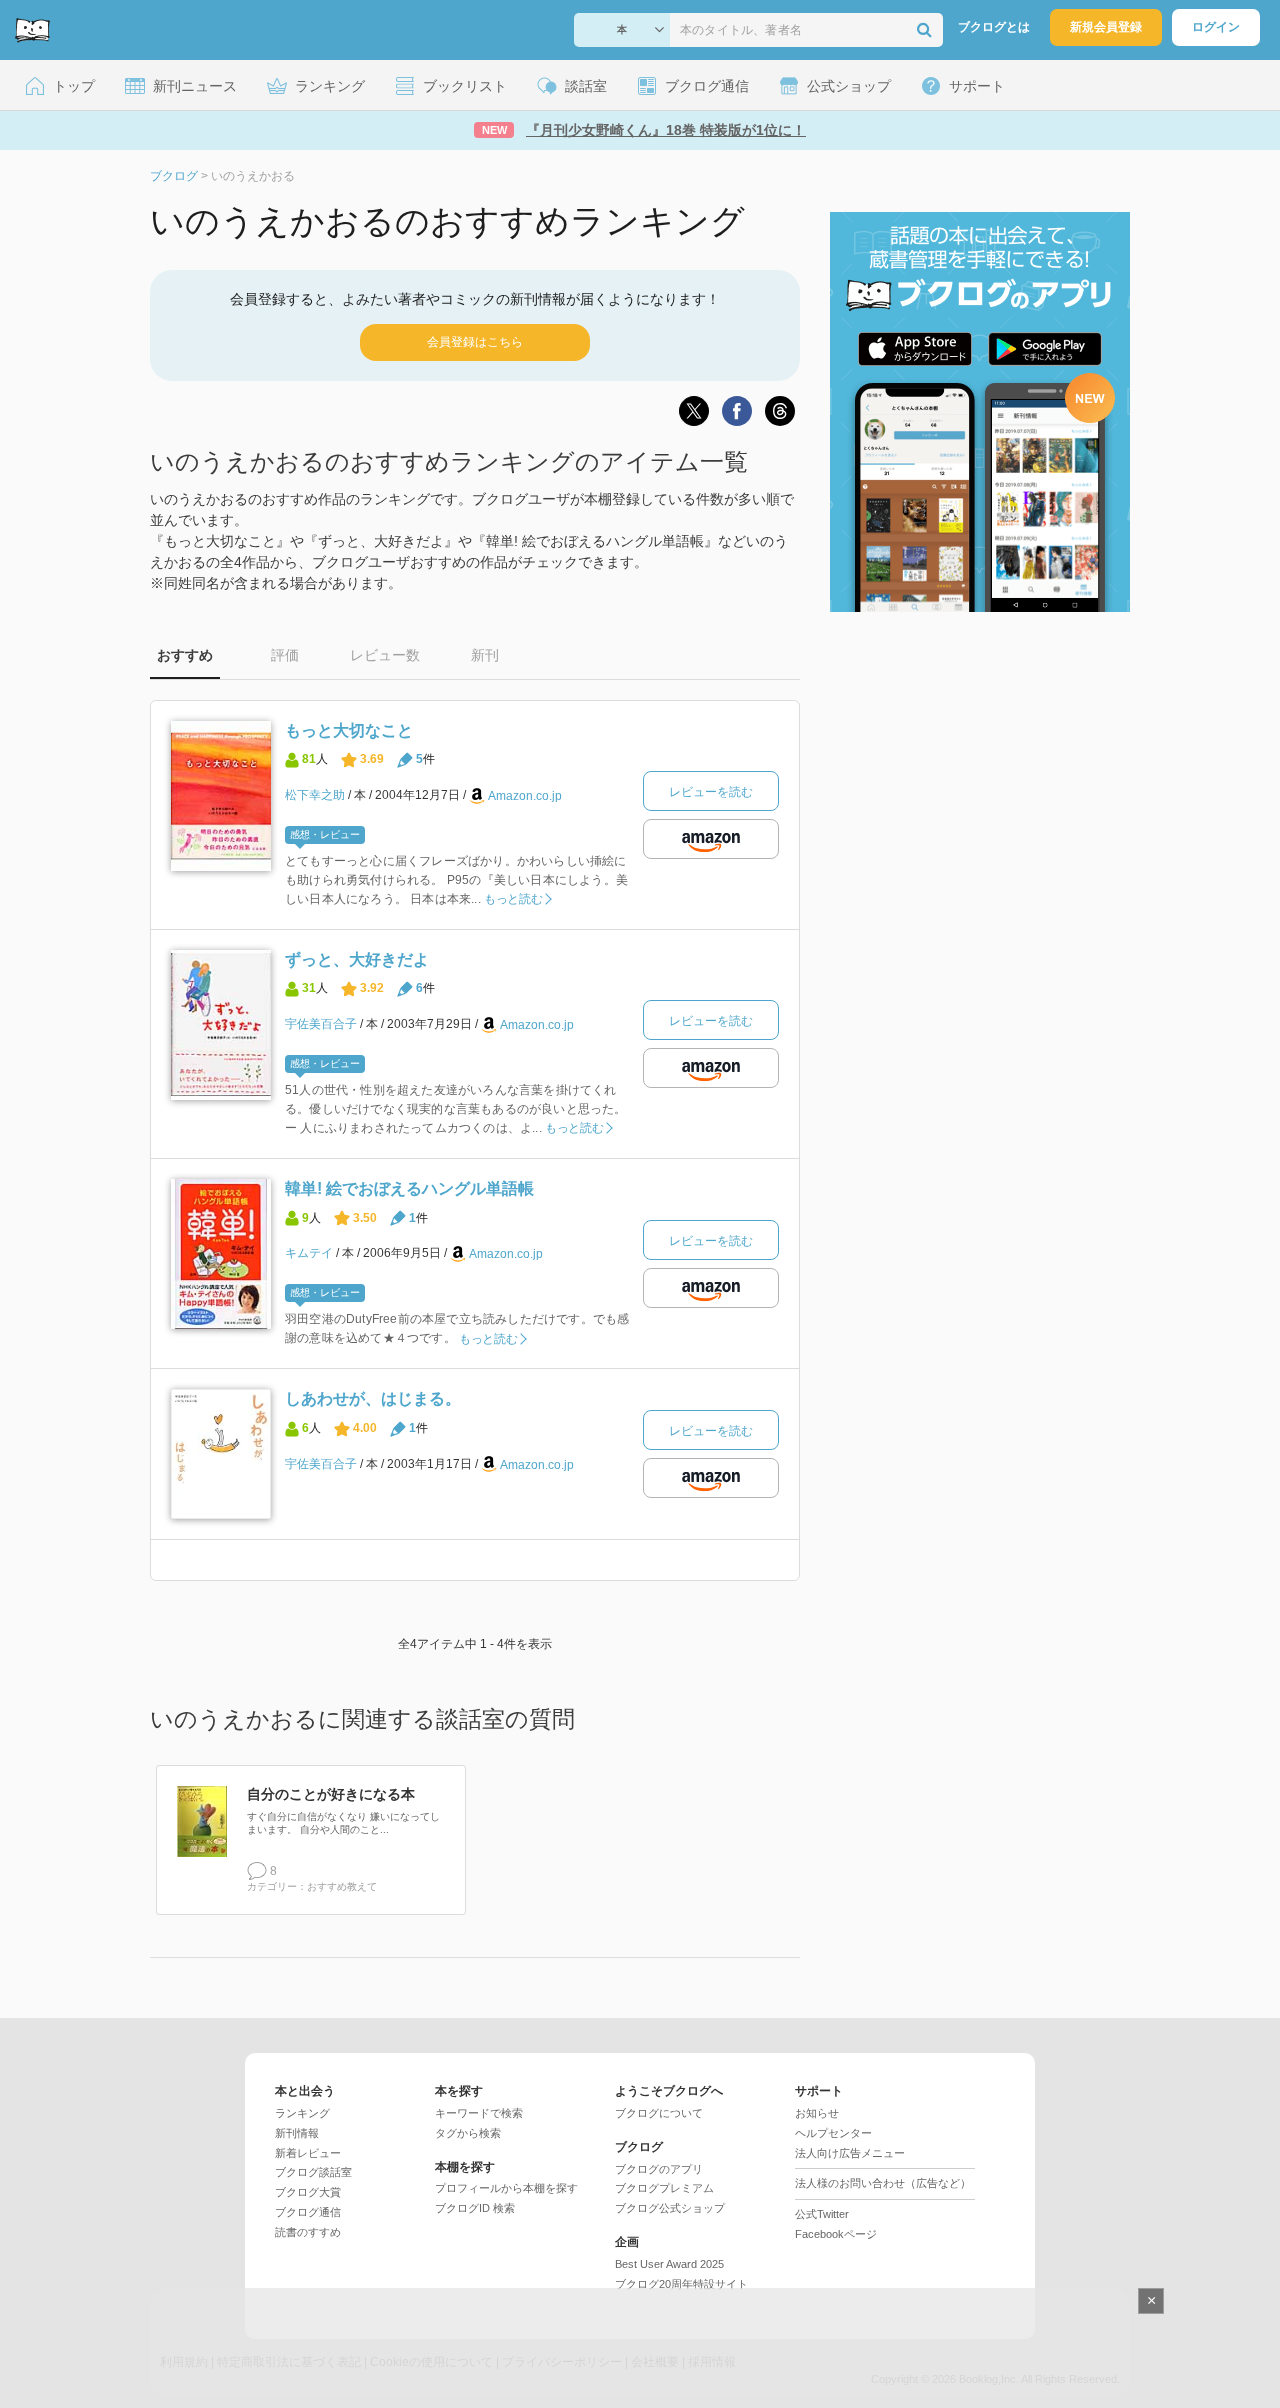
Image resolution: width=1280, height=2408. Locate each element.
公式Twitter (822, 2214)
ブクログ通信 (308, 2212)
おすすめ (185, 655)
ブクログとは (994, 27)
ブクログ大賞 (308, 2192)
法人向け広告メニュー (850, 2153)
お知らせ (817, 2113)
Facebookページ (836, 2234)
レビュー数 (385, 655)
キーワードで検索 (479, 2113)
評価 (285, 655)
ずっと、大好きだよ (357, 959)
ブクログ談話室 (313, 2172)
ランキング (302, 2113)
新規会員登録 (1106, 27)
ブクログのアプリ (659, 2169)
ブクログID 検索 (475, 2208)
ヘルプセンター (833, 2133)
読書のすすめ (308, 2232)
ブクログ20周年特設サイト (681, 2284)
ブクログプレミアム (664, 2188)
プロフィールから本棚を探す (506, 2188)
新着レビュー (308, 2153)
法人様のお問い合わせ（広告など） (883, 2183)
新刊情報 (297, 2133)
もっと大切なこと (349, 730)
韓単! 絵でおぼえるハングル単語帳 (409, 1188)
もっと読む (513, 899)
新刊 (485, 655)
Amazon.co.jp (525, 796)
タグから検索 (468, 2133)
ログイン (1216, 27)
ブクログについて (659, 2113)
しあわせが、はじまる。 (373, 1398)
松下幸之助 (315, 795)
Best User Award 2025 (669, 2264)
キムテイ (309, 1253)
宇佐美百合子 (321, 1024)
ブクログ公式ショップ (670, 2208)
